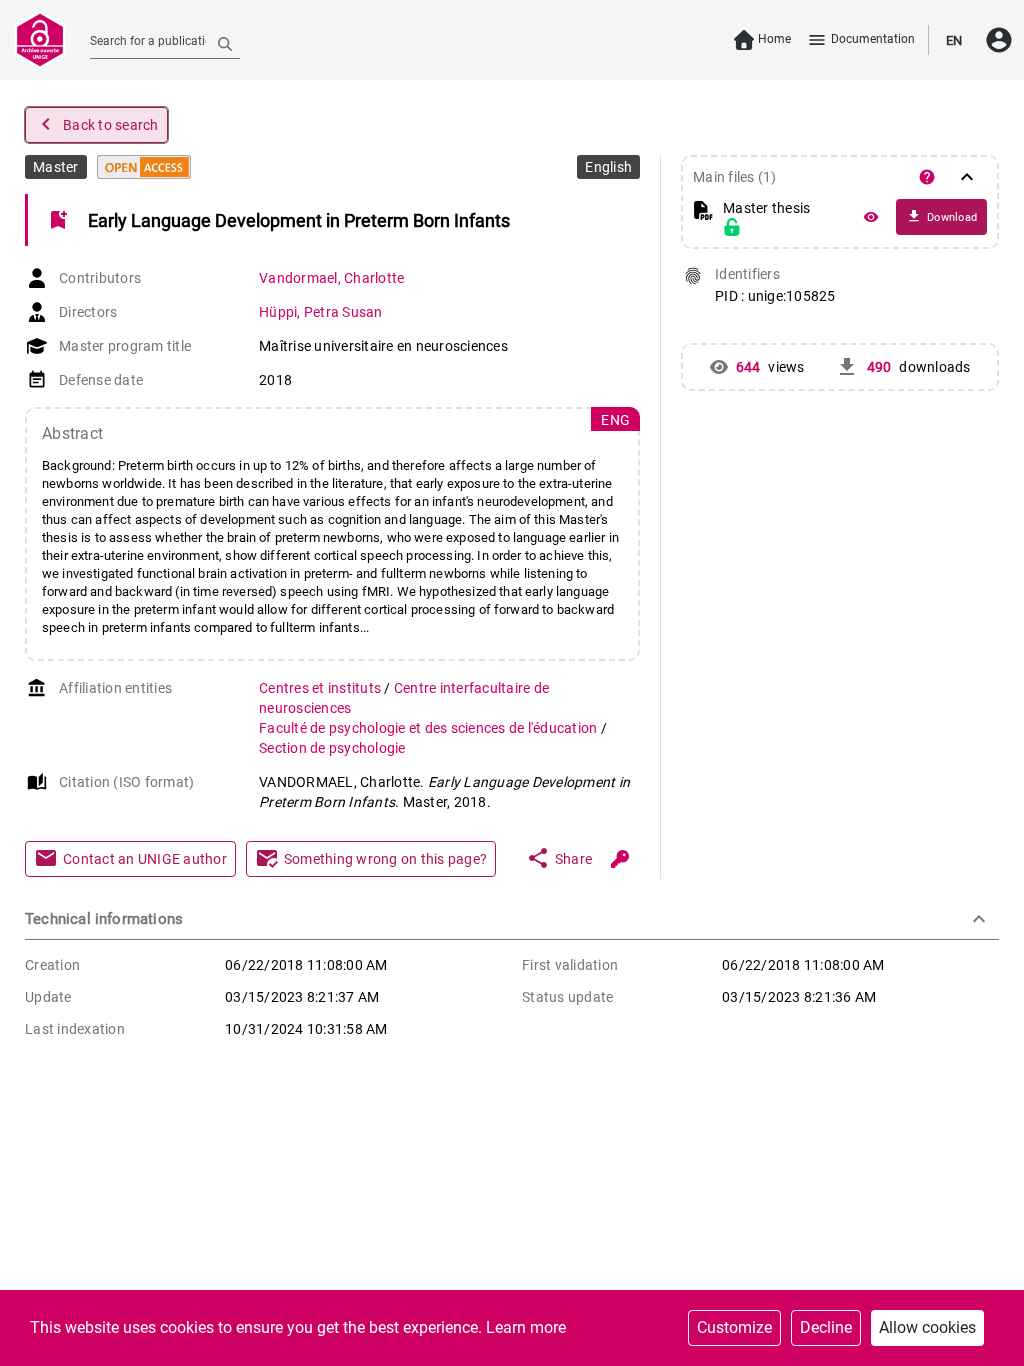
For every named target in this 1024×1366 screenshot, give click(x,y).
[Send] (225, 43)
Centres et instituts (321, 688)
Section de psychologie (332, 748)
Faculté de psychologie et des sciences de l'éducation (430, 728)
